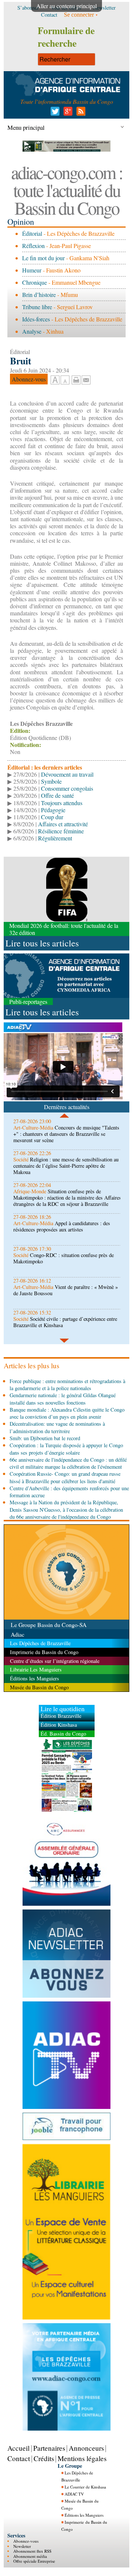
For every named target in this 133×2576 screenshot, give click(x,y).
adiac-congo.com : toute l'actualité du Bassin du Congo (67, 190)
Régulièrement (55, 838)
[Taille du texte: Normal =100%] (65, 380)
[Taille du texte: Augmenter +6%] (55, 380)
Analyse (32, 331)
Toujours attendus (62, 803)
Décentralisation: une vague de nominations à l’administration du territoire (57, 1427)
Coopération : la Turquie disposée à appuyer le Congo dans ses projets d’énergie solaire (66, 1449)
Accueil (18, 2448)
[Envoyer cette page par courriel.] (86, 379)
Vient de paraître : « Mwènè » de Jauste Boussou (66, 1290)
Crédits (44, 2458)
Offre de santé (57, 795)
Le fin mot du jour (43, 258)
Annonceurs (86, 2448)
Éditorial (32, 233)
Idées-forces (36, 319)
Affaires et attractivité (63, 824)
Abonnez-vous (26, 2541)
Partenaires (49, 2448)
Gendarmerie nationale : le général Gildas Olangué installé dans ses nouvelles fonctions (63, 1399)
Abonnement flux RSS (32, 2551)
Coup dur (52, 817)
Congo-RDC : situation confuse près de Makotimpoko (64, 1258)
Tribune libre (37, 307)
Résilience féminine (61, 831)
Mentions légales (82, 2458)
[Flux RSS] (80, 113)
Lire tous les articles (42, 943)
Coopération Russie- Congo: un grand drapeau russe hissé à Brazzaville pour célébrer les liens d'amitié (65, 1477)
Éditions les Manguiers (84, 2515)
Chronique (35, 282)
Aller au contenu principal (66, 6)
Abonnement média (30, 2556)
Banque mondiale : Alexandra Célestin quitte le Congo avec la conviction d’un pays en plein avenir (67, 1413)
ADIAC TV (74, 2494)
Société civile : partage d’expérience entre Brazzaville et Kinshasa (65, 1322)
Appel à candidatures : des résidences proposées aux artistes (62, 1226)
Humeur (32, 270)
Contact (19, 2458)
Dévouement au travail (67, 774)
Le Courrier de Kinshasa (85, 2487)
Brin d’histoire (39, 295)
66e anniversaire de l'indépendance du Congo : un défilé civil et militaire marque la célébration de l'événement (68, 1463)
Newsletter (22, 2546)
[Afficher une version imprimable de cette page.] (76, 379)
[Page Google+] (67, 113)
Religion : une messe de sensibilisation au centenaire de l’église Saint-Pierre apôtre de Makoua (66, 1166)
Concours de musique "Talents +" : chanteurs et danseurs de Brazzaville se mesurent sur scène (66, 1134)
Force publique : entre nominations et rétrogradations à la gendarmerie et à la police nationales (67, 1385)
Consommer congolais (67, 788)
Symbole (51, 781)
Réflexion (33, 246)
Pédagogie (53, 810)
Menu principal (26, 127)
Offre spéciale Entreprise (34, 2561)
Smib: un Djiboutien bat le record (45, 1438)
